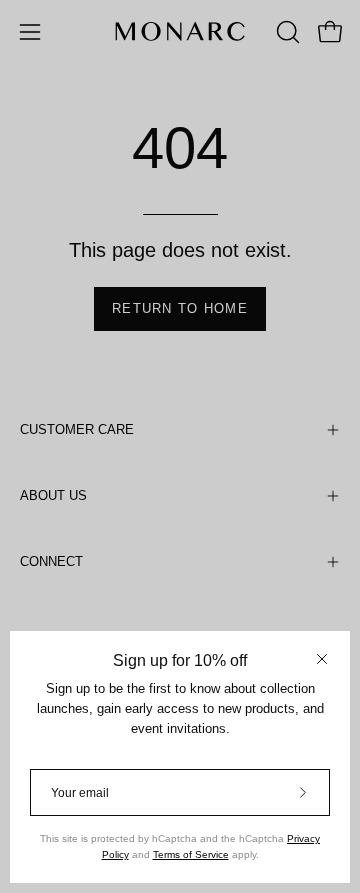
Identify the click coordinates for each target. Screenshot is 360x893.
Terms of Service (191, 854)
